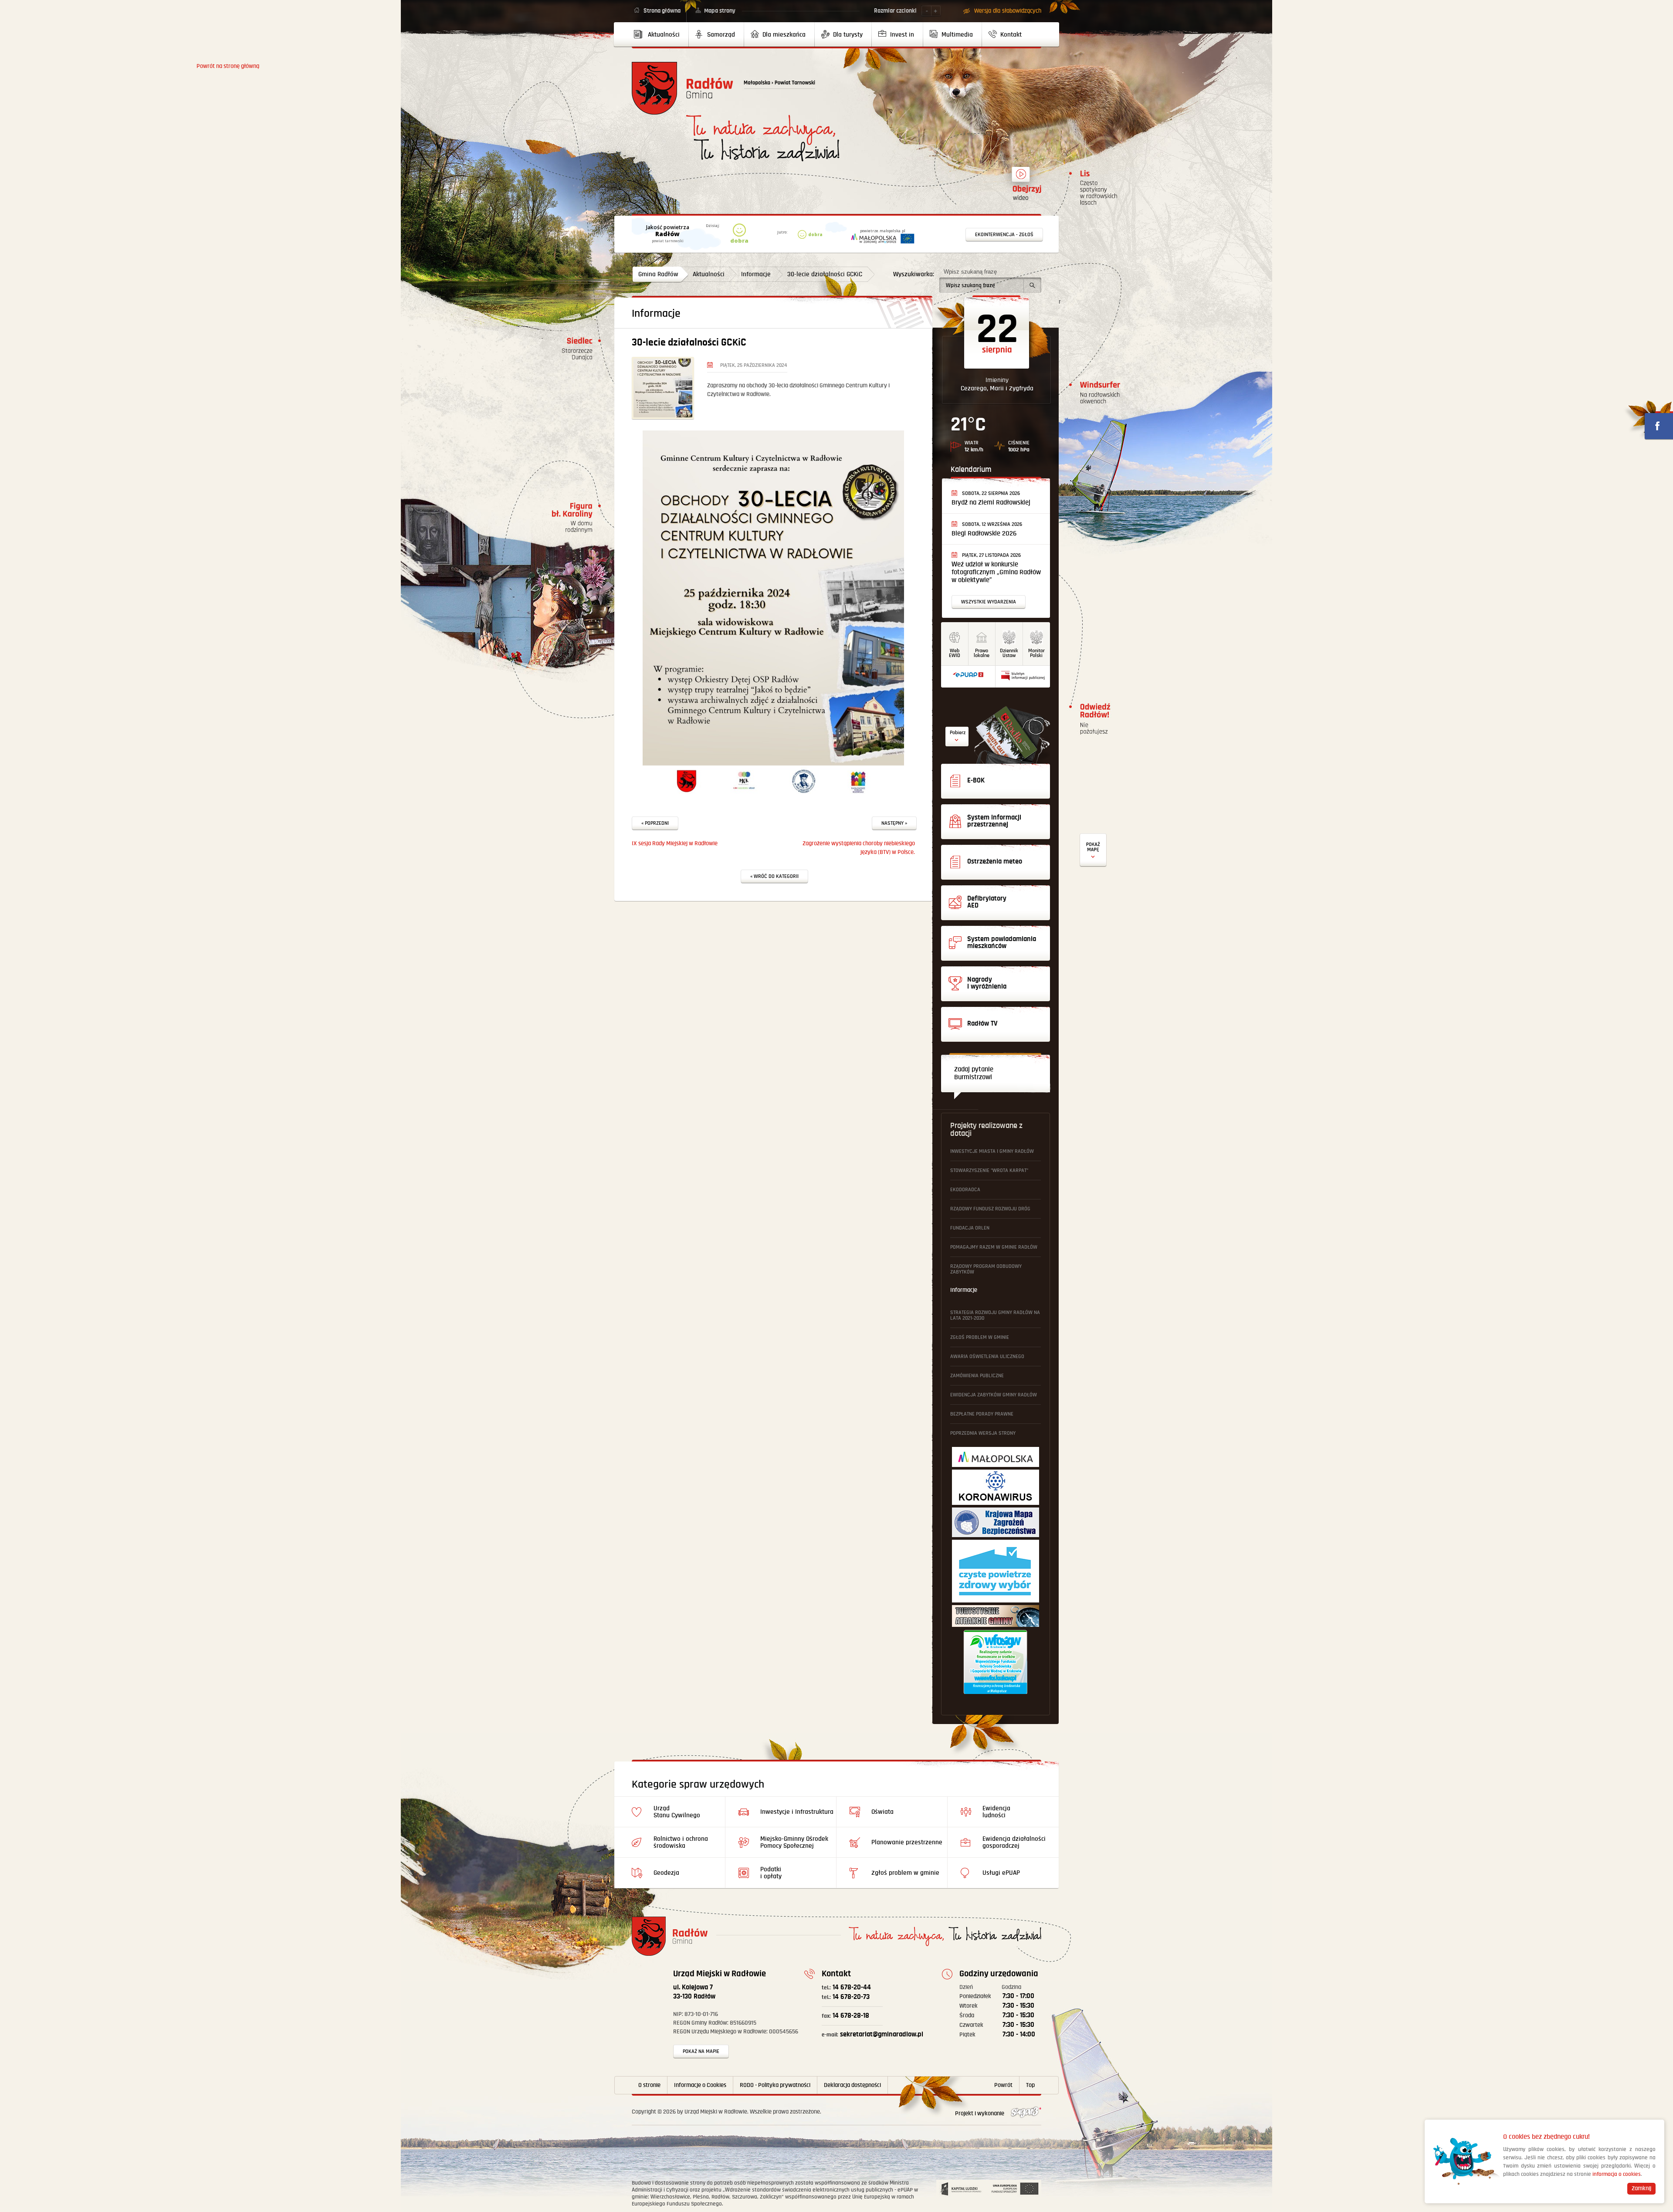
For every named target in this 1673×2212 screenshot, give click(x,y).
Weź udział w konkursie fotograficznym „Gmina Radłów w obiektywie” (996, 572)
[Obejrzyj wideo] (1021, 178)
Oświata (882, 1812)
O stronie (649, 2085)
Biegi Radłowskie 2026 (984, 534)
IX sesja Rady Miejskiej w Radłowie (675, 843)
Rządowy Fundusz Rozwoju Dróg (990, 1209)
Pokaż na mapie (701, 2051)
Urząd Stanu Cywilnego (677, 1812)
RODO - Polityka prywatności (775, 2085)
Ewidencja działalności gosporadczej (1014, 1842)
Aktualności (709, 274)
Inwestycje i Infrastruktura (797, 1812)
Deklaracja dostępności (852, 2085)
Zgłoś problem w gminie (980, 1337)
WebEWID (955, 653)
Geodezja (666, 1873)
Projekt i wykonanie (980, 2114)
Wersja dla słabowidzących (1008, 11)
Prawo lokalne (982, 653)
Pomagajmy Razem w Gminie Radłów (994, 1247)
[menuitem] (660, 34)
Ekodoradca (965, 1190)
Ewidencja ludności (996, 1812)
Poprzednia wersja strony (983, 1433)
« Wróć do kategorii (774, 876)
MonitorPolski (1036, 653)
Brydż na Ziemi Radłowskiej (991, 503)
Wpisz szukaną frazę (970, 272)
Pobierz (958, 733)
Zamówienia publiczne (977, 1376)
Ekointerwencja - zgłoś (1004, 235)
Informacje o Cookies (700, 2085)
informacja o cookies (1617, 2174)
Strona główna (662, 11)
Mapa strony (720, 11)
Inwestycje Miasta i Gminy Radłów (992, 1151)
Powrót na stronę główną (682, 88)
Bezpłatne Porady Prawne (982, 1414)
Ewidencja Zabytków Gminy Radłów (994, 1395)
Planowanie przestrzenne (907, 1842)
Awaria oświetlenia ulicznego (987, 1357)
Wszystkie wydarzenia (989, 602)
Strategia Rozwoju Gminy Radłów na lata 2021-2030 (995, 1315)
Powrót (1003, 2085)
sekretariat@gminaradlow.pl (872, 2034)
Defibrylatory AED (1093, 850)
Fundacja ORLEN (970, 1228)
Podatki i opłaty (771, 1873)
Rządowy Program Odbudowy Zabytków (986, 1269)
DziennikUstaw (1009, 653)
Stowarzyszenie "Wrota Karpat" (989, 1170)
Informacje (756, 274)
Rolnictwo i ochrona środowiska (681, 1842)
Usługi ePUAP (1001, 1873)
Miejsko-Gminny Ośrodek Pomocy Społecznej (794, 1842)
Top (1030, 2085)
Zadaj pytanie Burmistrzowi (974, 1073)
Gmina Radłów (658, 274)
